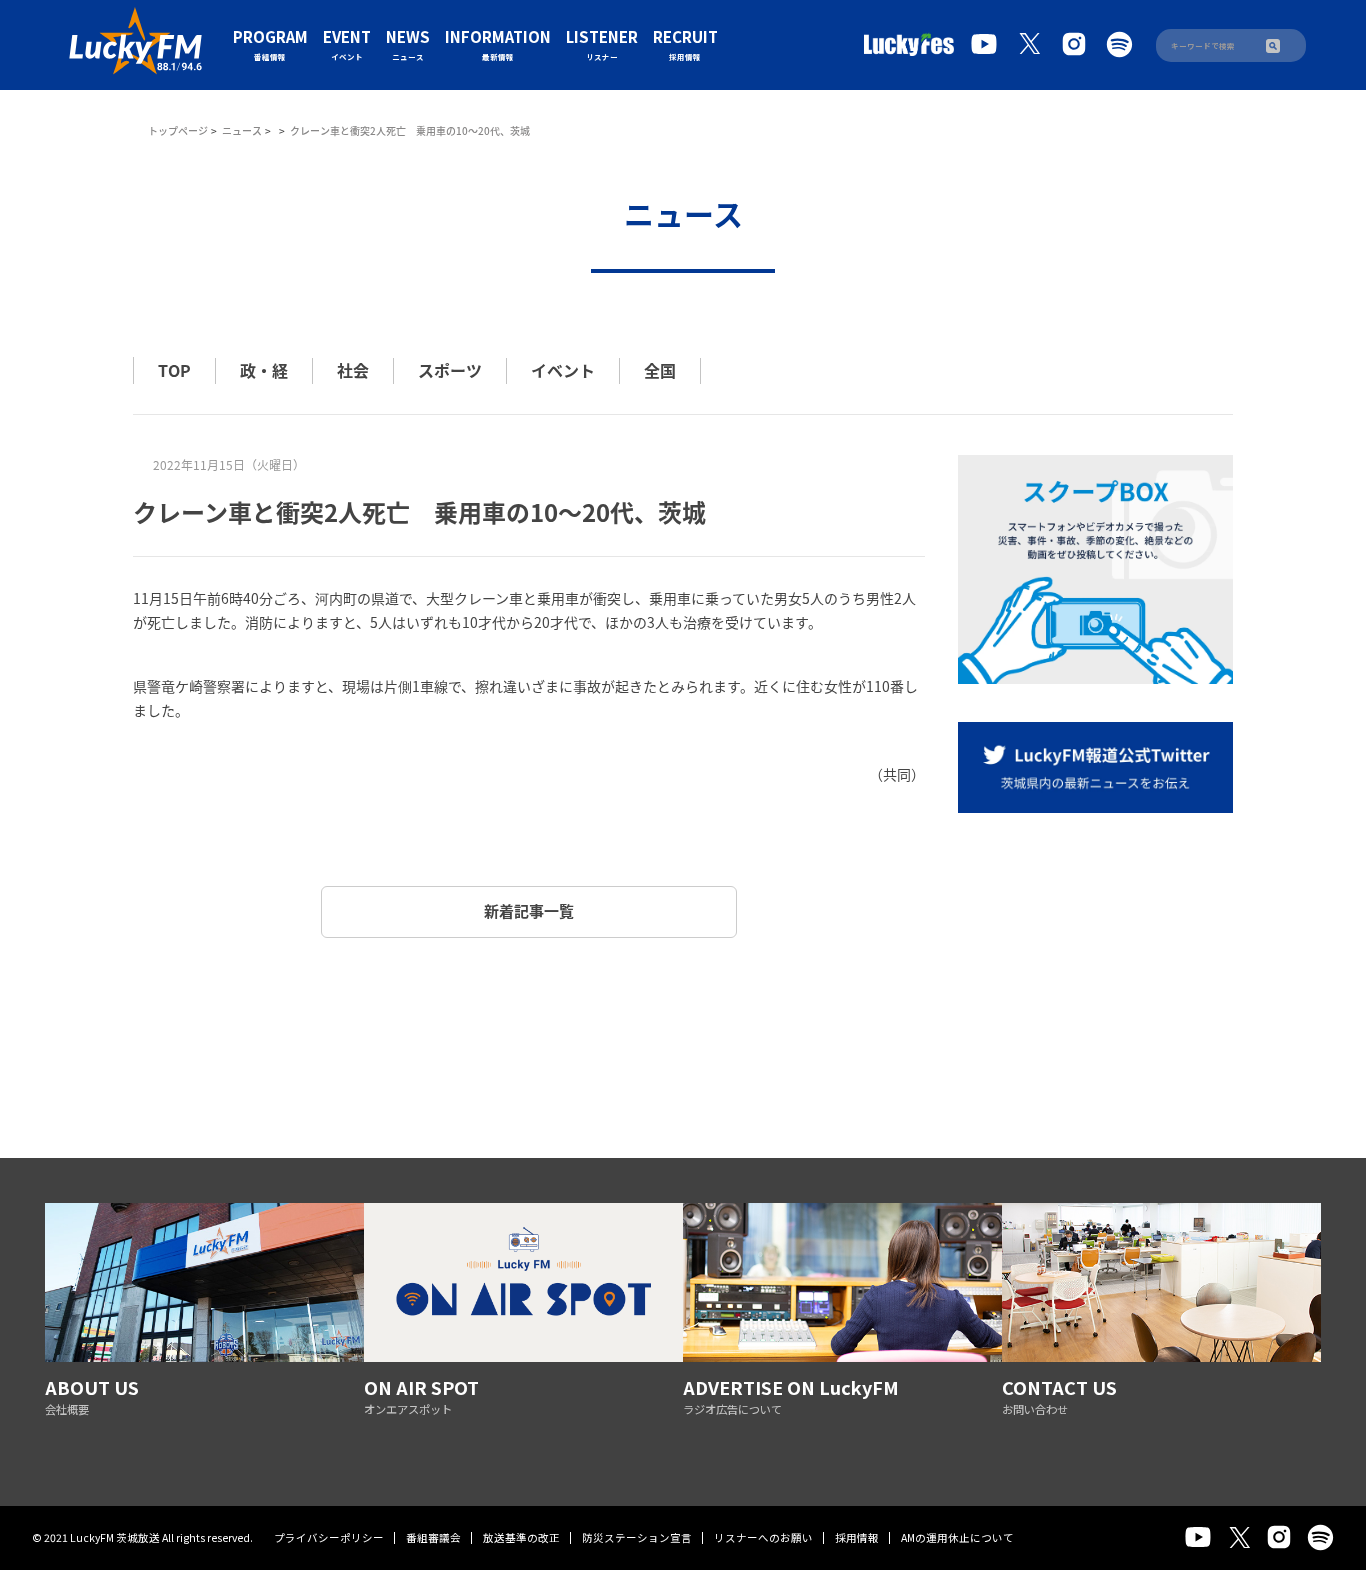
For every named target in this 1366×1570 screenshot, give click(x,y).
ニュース (242, 130)
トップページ (178, 130)
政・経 (264, 370)
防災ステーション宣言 (637, 1537)
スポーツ (450, 370)
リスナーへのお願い (763, 1537)
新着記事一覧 (529, 911)
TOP (174, 370)
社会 (353, 370)
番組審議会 (433, 1537)
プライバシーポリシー (329, 1537)
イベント (563, 370)
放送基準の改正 (521, 1537)
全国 (660, 370)
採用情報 (857, 1537)
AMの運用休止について (957, 1537)
